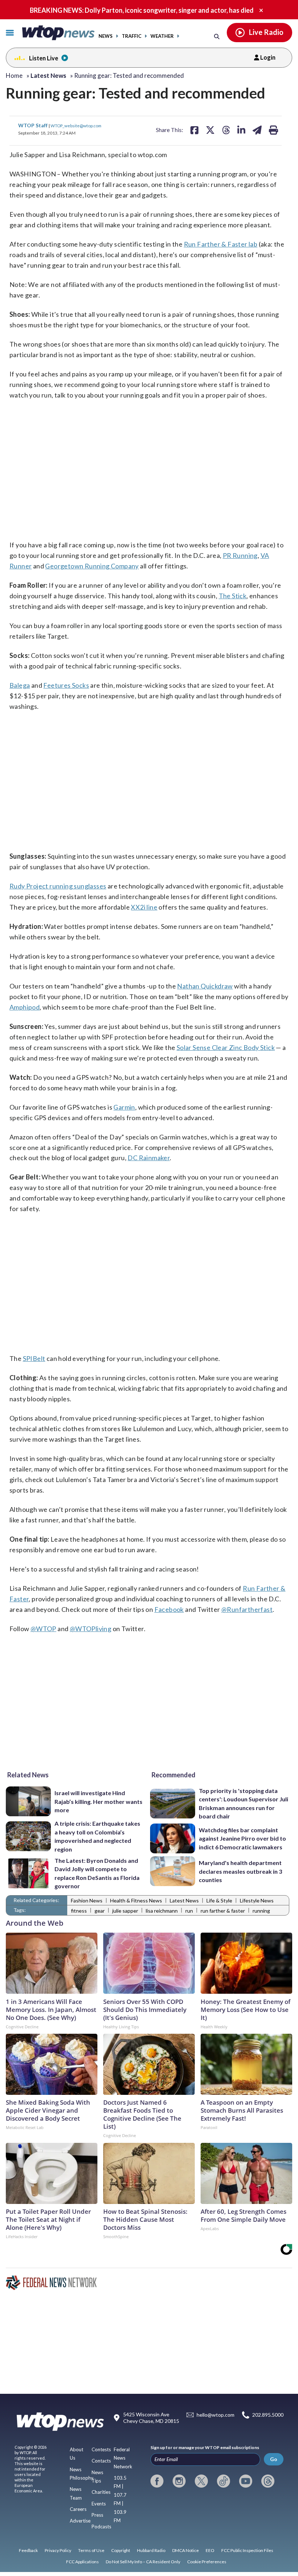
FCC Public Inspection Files (247, 2550)
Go (274, 2459)
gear (100, 1911)
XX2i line (144, 907)
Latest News (184, 1900)
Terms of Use (91, 2550)
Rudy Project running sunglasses (58, 886)
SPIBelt (34, 1358)
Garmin (124, 1107)
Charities (101, 2492)
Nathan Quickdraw (205, 986)
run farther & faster (223, 1911)
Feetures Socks (66, 685)
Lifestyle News (257, 1900)
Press (97, 2515)
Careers (78, 2509)
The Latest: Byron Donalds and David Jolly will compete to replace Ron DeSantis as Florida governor (97, 1873)
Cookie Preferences (207, 2562)
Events (99, 2504)
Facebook (169, 1609)
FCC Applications (82, 2562)
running (261, 1911)
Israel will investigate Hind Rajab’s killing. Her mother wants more (98, 1801)
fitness (79, 1911)
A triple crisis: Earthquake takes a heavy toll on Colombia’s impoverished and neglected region (97, 1836)
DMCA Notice (186, 2550)
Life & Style (219, 1900)
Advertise (80, 2521)
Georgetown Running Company (92, 566)
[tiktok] (223, 2481)
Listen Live (44, 58)
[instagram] (179, 2481)
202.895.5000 (268, 2415)
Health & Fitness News (136, 1900)
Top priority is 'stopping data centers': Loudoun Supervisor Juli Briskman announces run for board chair (243, 1803)
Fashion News (87, 1900)
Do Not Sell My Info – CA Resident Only (143, 2562)
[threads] (268, 2481)
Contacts (101, 2461)
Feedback (28, 2550)
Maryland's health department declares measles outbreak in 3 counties (240, 1871)
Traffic (132, 36)
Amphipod (25, 1007)
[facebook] (157, 2481)
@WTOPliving (90, 1629)
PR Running (240, 555)
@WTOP (43, 1629)
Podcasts (101, 2527)
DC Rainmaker (149, 1158)
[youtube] (246, 2481)
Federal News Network (123, 2458)
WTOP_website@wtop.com (76, 125)
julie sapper (125, 1911)
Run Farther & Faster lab (221, 244)
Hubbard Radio (151, 2550)
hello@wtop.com (216, 2415)
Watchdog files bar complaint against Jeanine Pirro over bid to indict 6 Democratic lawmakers (242, 1838)
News (106, 36)
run (189, 1911)
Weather (162, 36)
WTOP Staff (33, 125)
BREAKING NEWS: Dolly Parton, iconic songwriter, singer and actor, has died (142, 10)
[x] (201, 2481)
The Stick (233, 596)
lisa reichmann (162, 1911)
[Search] (217, 36)
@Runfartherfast (247, 1609)
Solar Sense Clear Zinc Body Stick (226, 1047)
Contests (101, 2449)
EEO (210, 2550)
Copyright (121, 2550)
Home (14, 75)
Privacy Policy (58, 2550)
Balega (20, 685)
